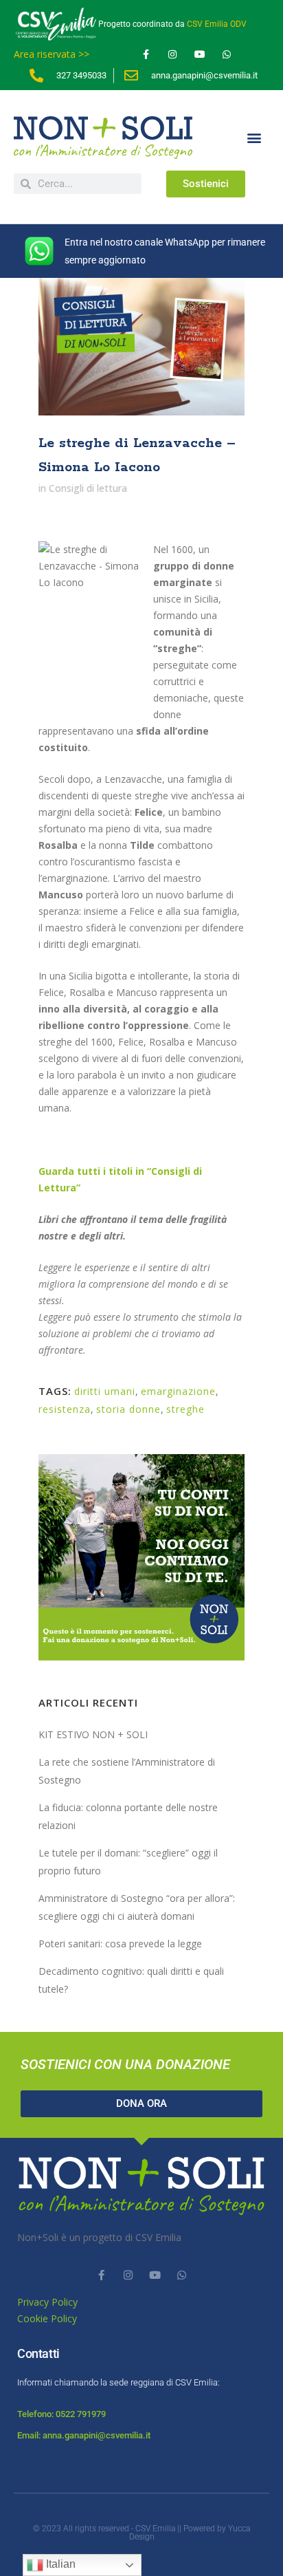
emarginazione (178, 1391)
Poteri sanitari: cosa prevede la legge (120, 1944)
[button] (254, 138)
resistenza (65, 1409)
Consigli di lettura (88, 488)
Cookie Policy (47, 2318)
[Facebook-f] (146, 55)
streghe (185, 1409)
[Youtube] (200, 55)
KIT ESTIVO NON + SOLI (93, 1734)
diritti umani (105, 1391)
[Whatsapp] (226, 55)
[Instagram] (173, 55)
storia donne (128, 1409)
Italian (59, 2564)
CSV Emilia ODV (217, 24)
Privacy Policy (47, 2302)
